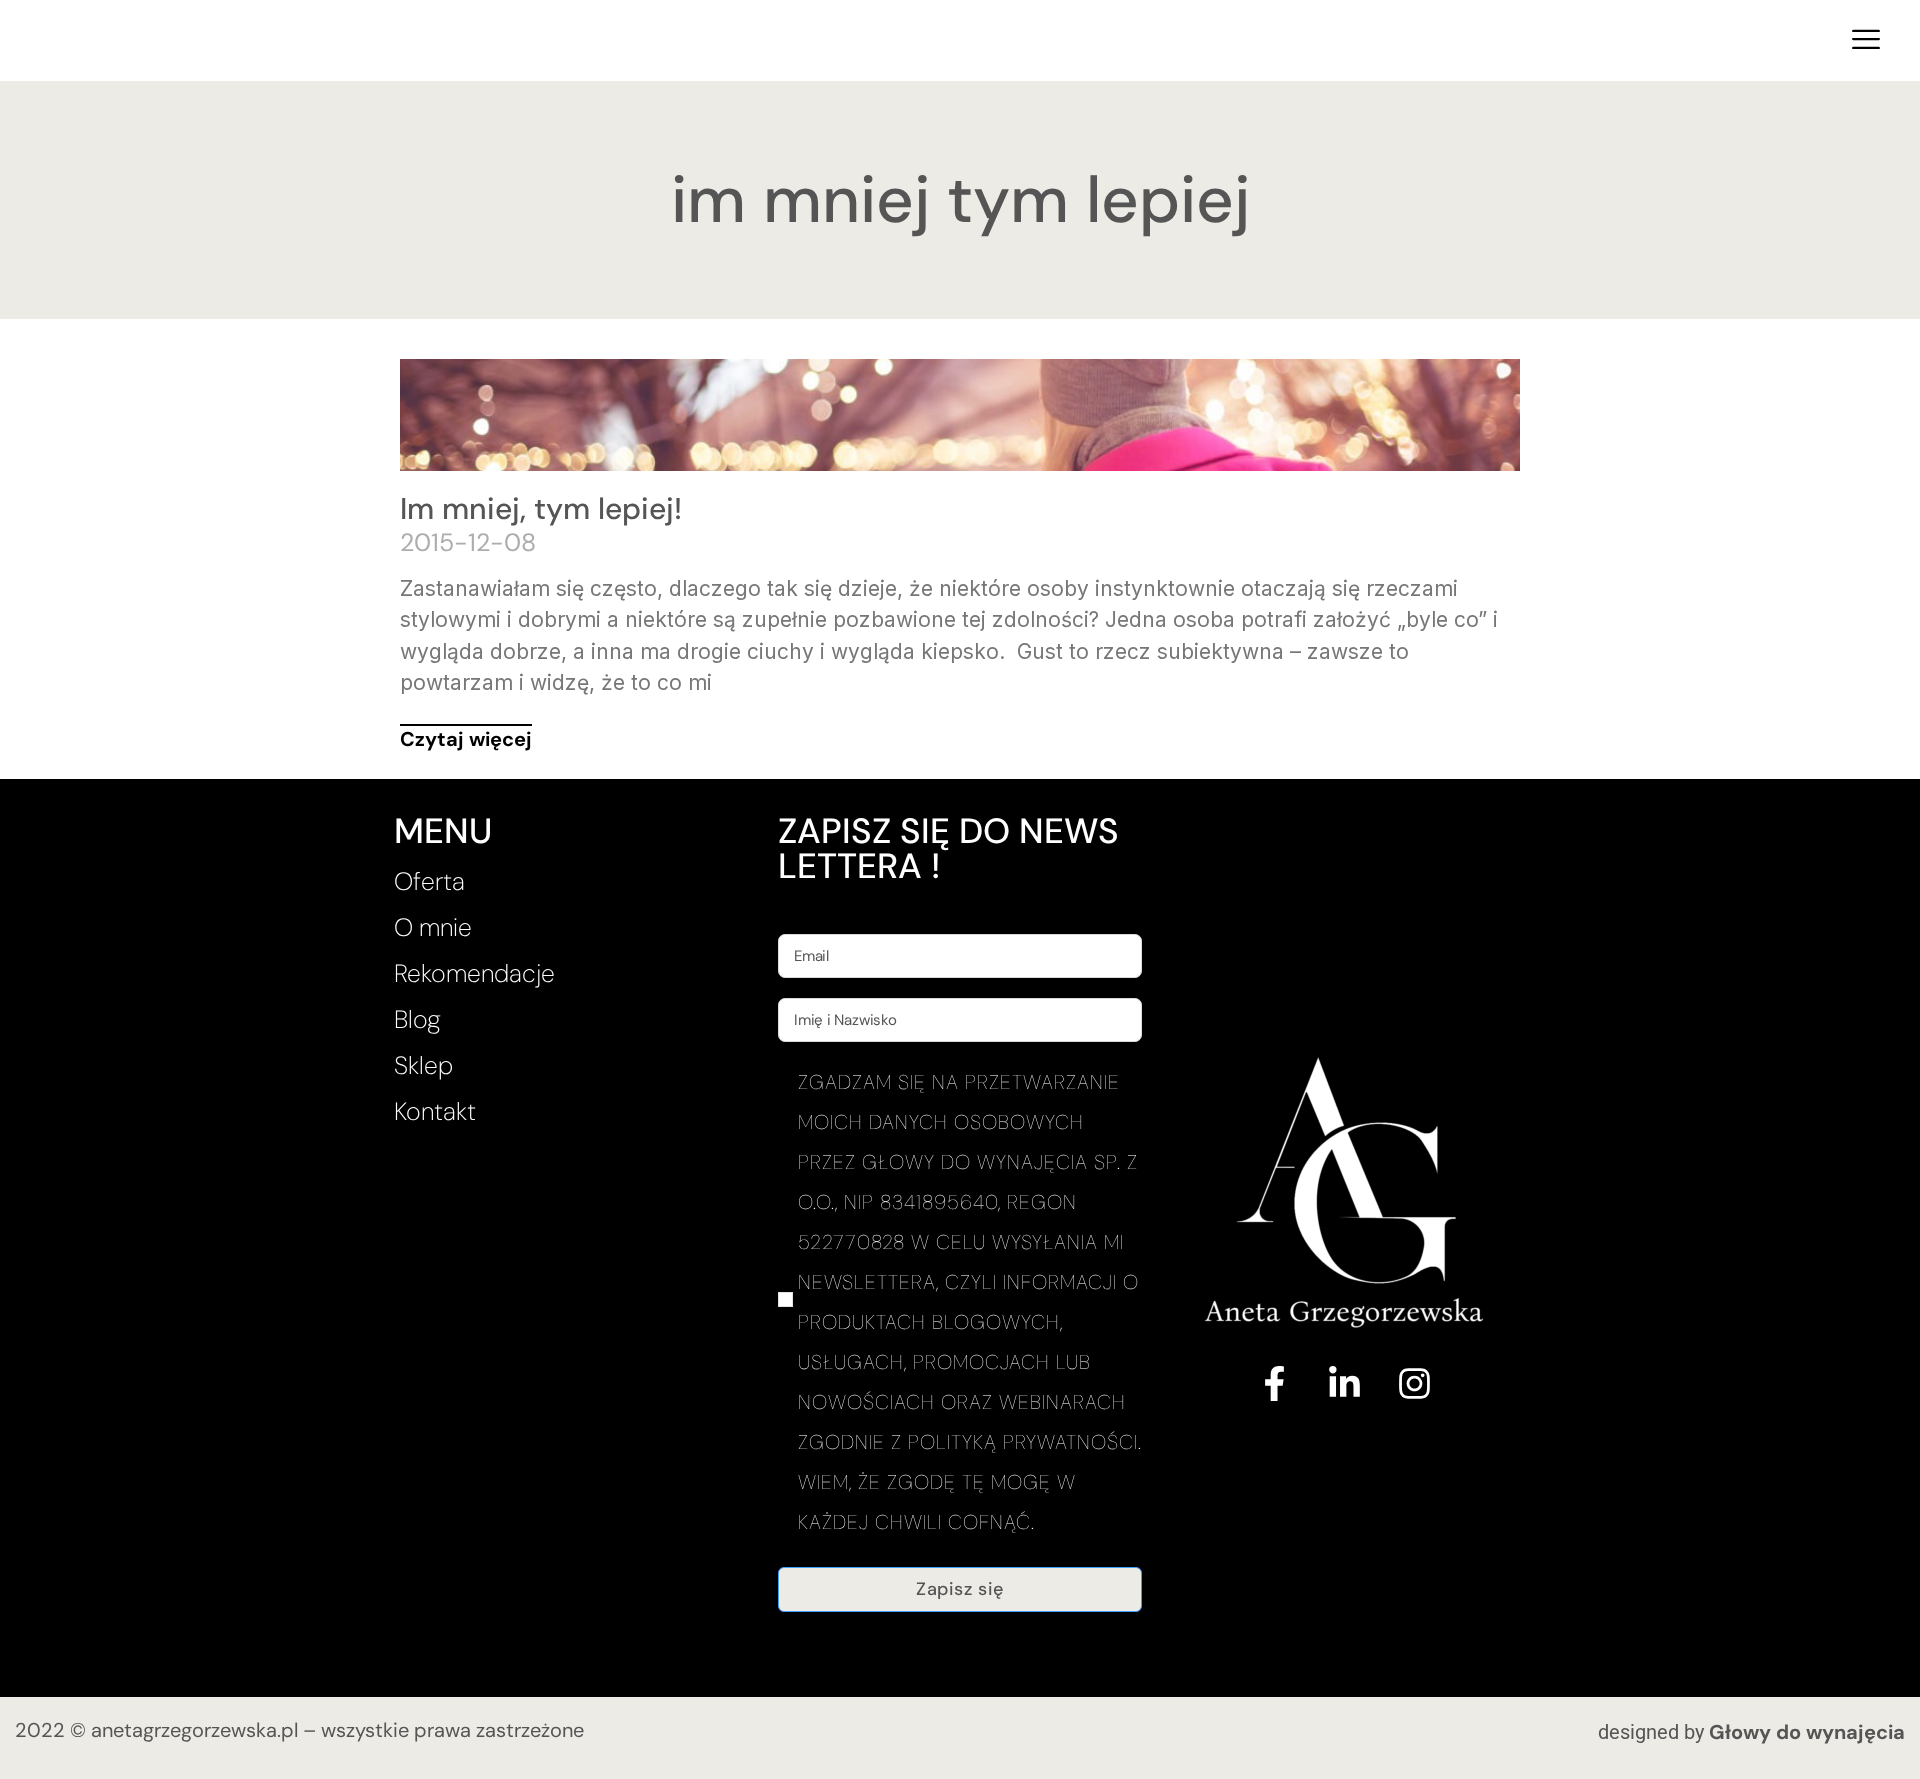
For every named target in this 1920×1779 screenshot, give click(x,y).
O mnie (433, 927)
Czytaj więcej (466, 739)
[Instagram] (1414, 1383)
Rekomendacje (474, 973)
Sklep (423, 1065)
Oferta (429, 881)
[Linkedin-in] (1344, 1383)
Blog (417, 1019)
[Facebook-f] (1274, 1383)
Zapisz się (960, 1589)
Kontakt (435, 1111)
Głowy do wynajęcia (1807, 1732)
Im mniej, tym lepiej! (541, 508)
